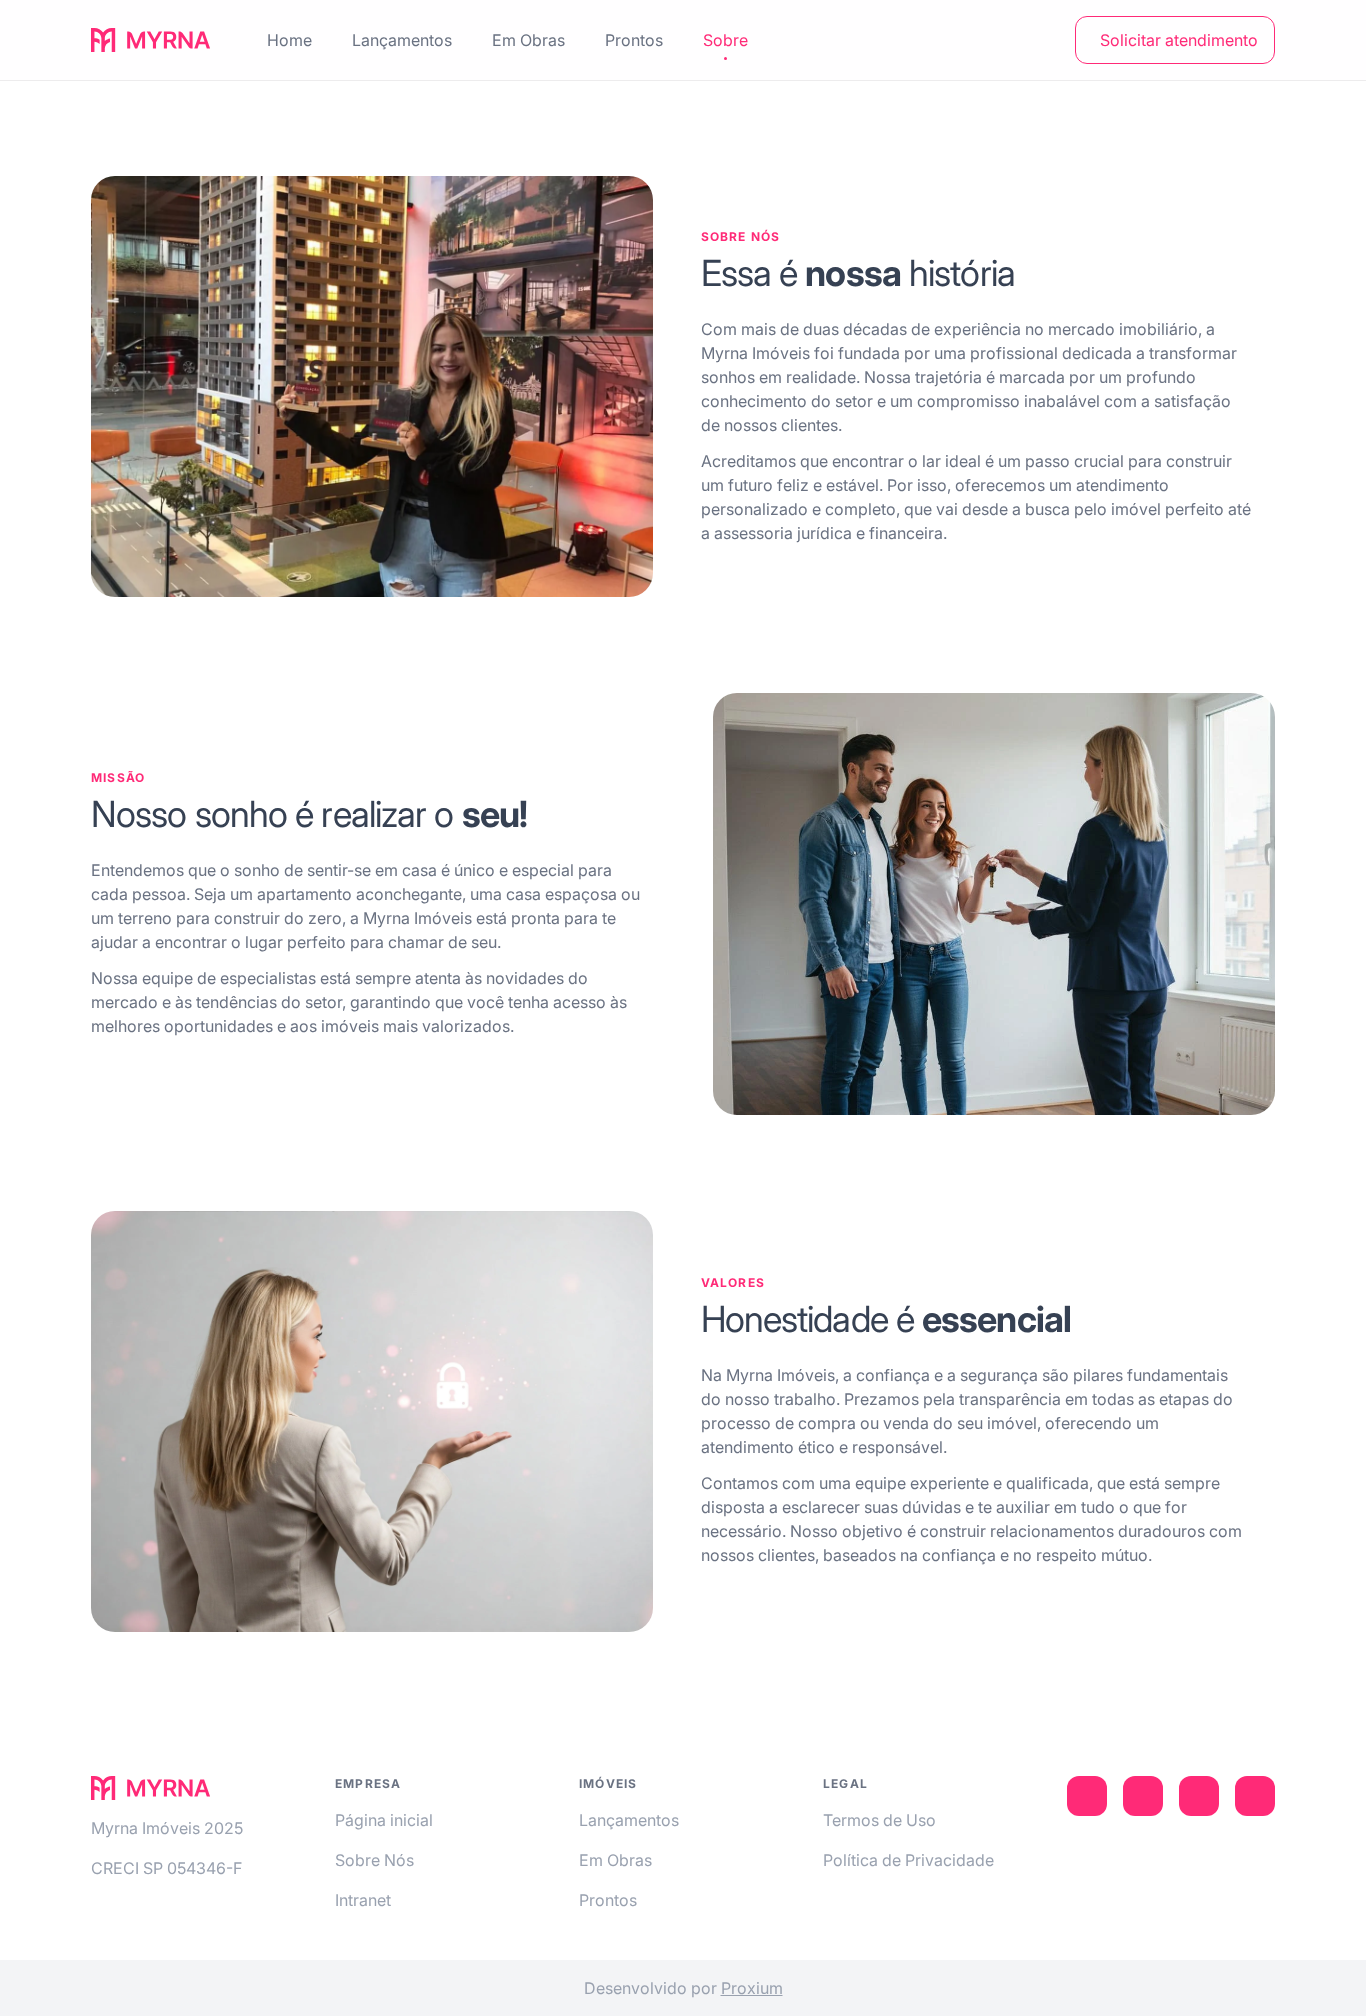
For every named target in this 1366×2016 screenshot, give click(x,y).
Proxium (752, 1988)
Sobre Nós (374, 1860)
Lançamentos (629, 1820)
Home (289, 40)
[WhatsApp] (1255, 1796)
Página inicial (384, 1820)
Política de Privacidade (908, 1860)
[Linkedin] (1087, 1796)
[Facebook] (1199, 1796)
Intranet (363, 1900)
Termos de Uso (879, 1820)
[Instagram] (1143, 1796)
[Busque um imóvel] (1039, 40)
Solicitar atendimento (1179, 40)
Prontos (608, 1900)
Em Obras (615, 1860)
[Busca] (1039, 40)
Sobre (725, 40)
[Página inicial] (151, 40)
